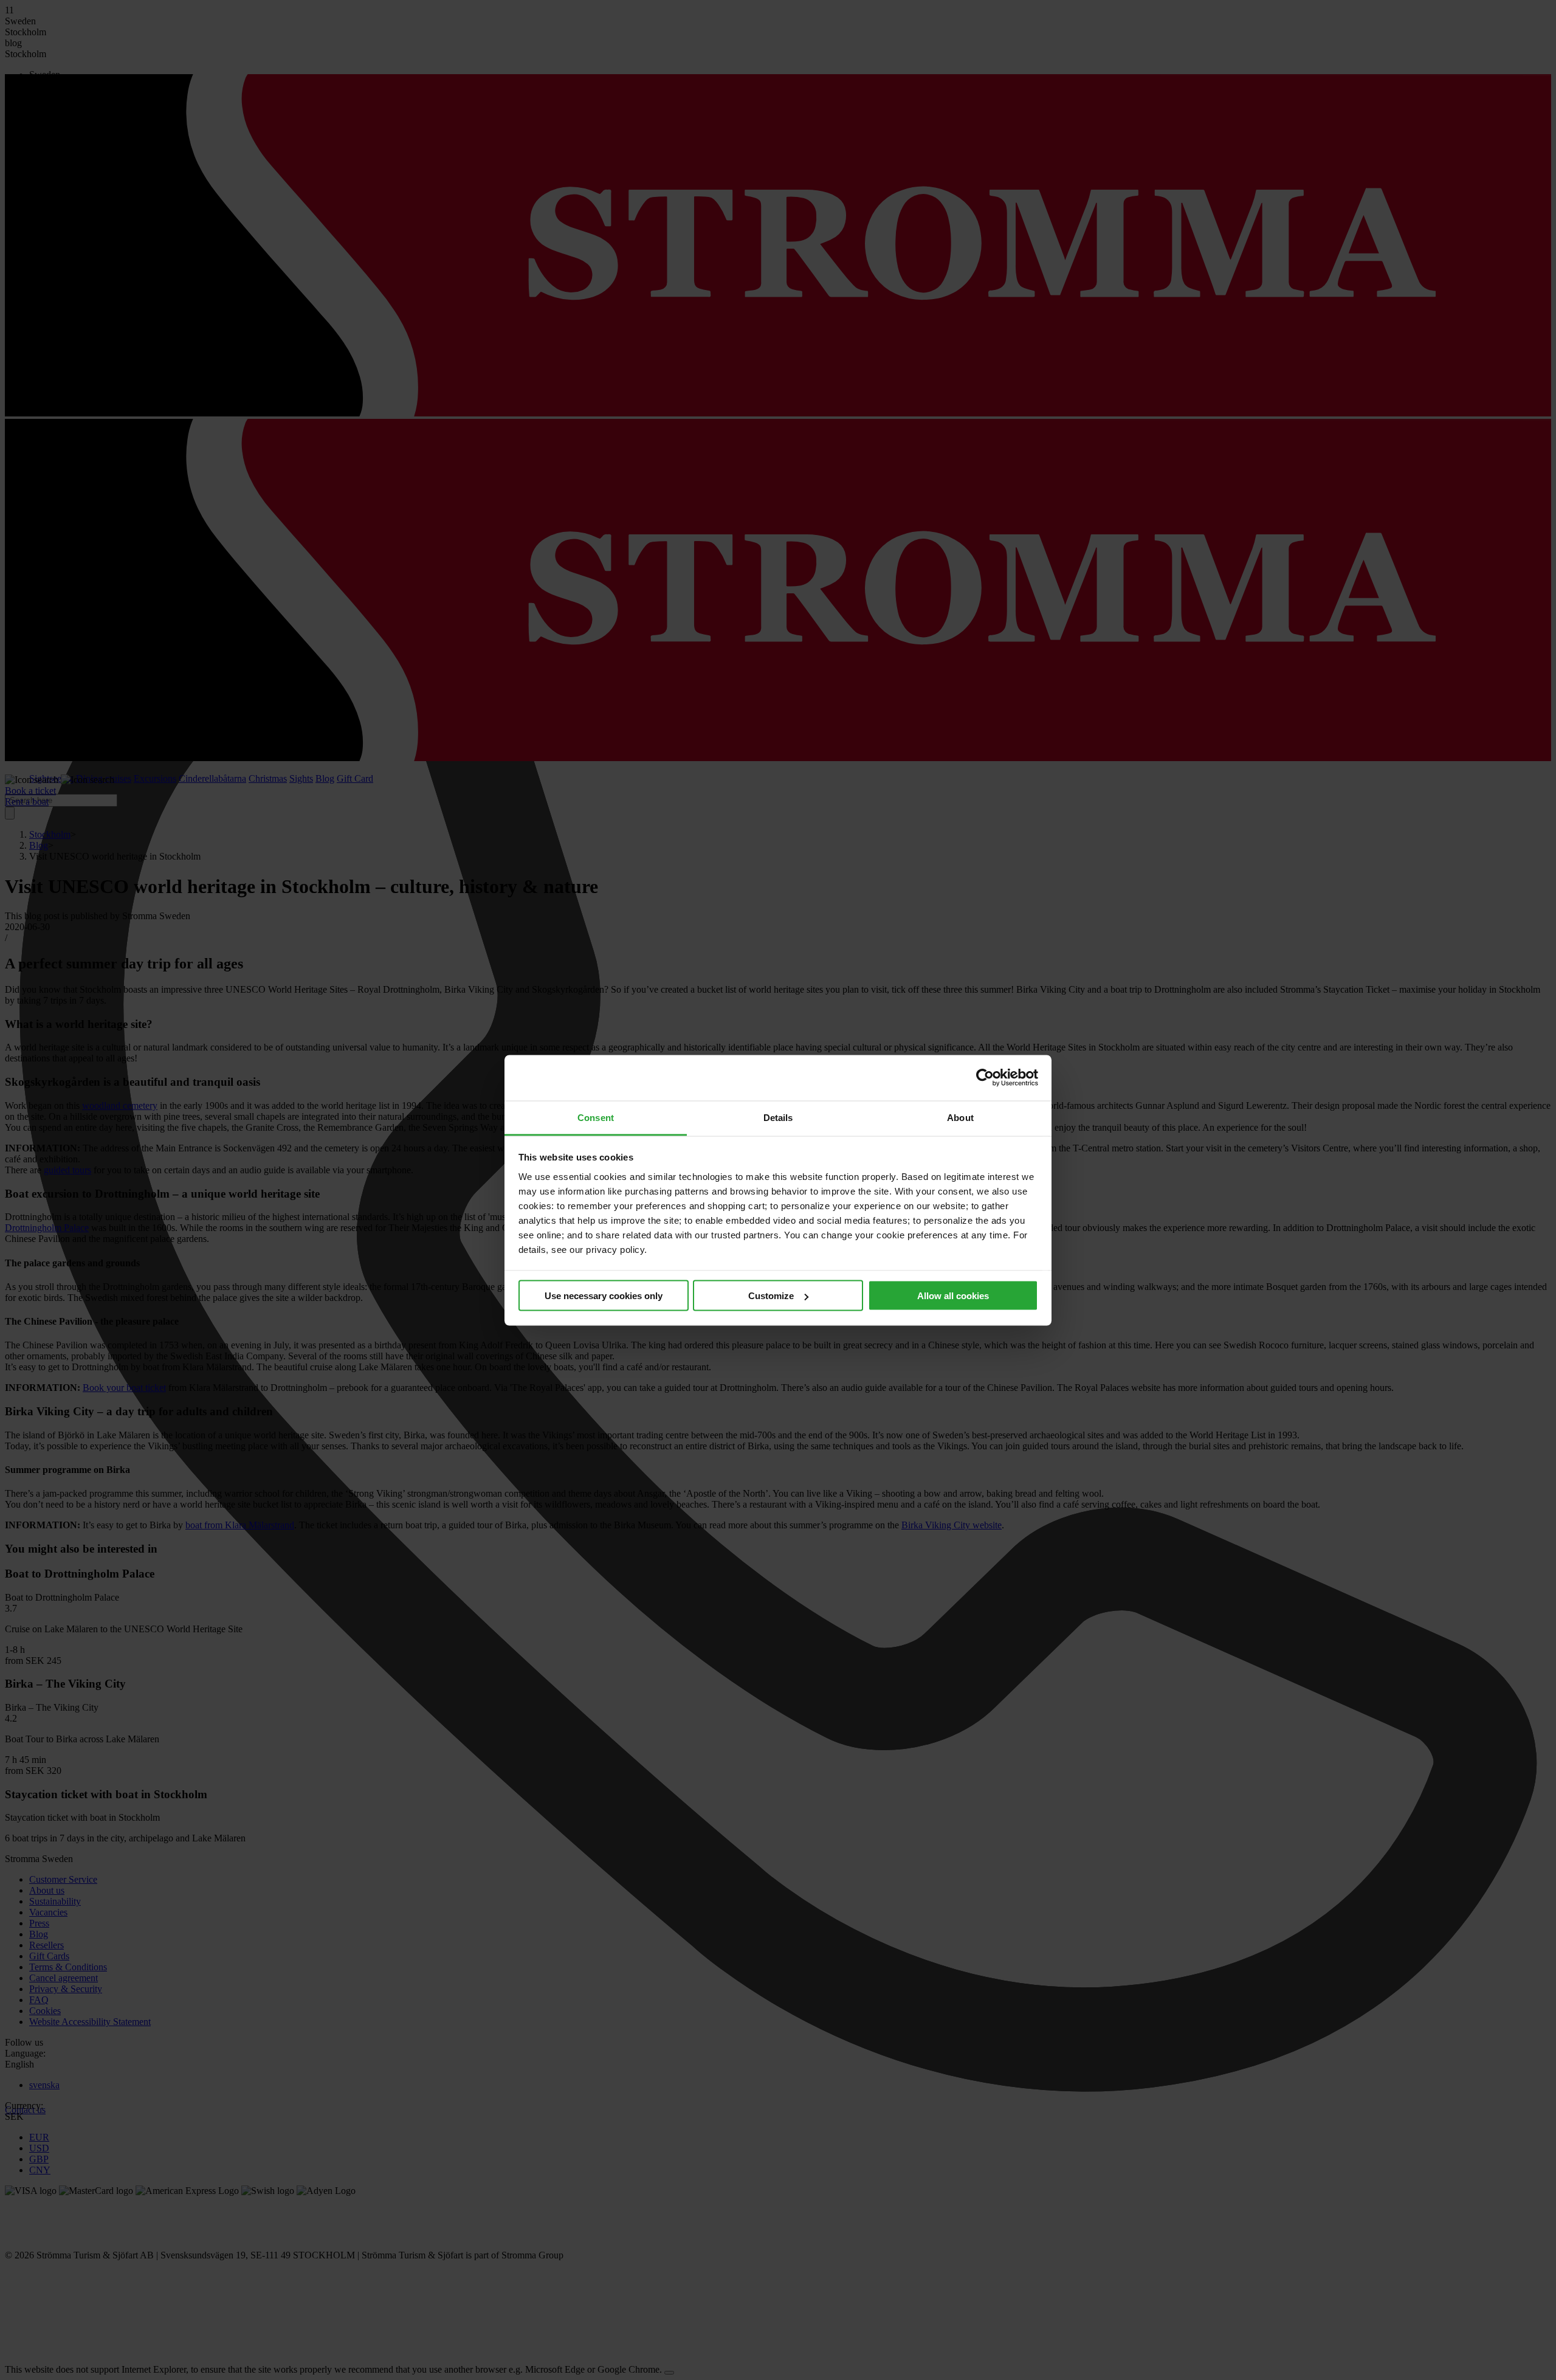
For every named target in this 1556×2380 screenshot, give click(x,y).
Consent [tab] (596, 1117)
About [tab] (960, 1117)
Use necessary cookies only (604, 1296)
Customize (771, 1296)
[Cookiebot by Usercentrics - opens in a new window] (985, 1078)
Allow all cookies (953, 1296)
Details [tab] (778, 1117)
